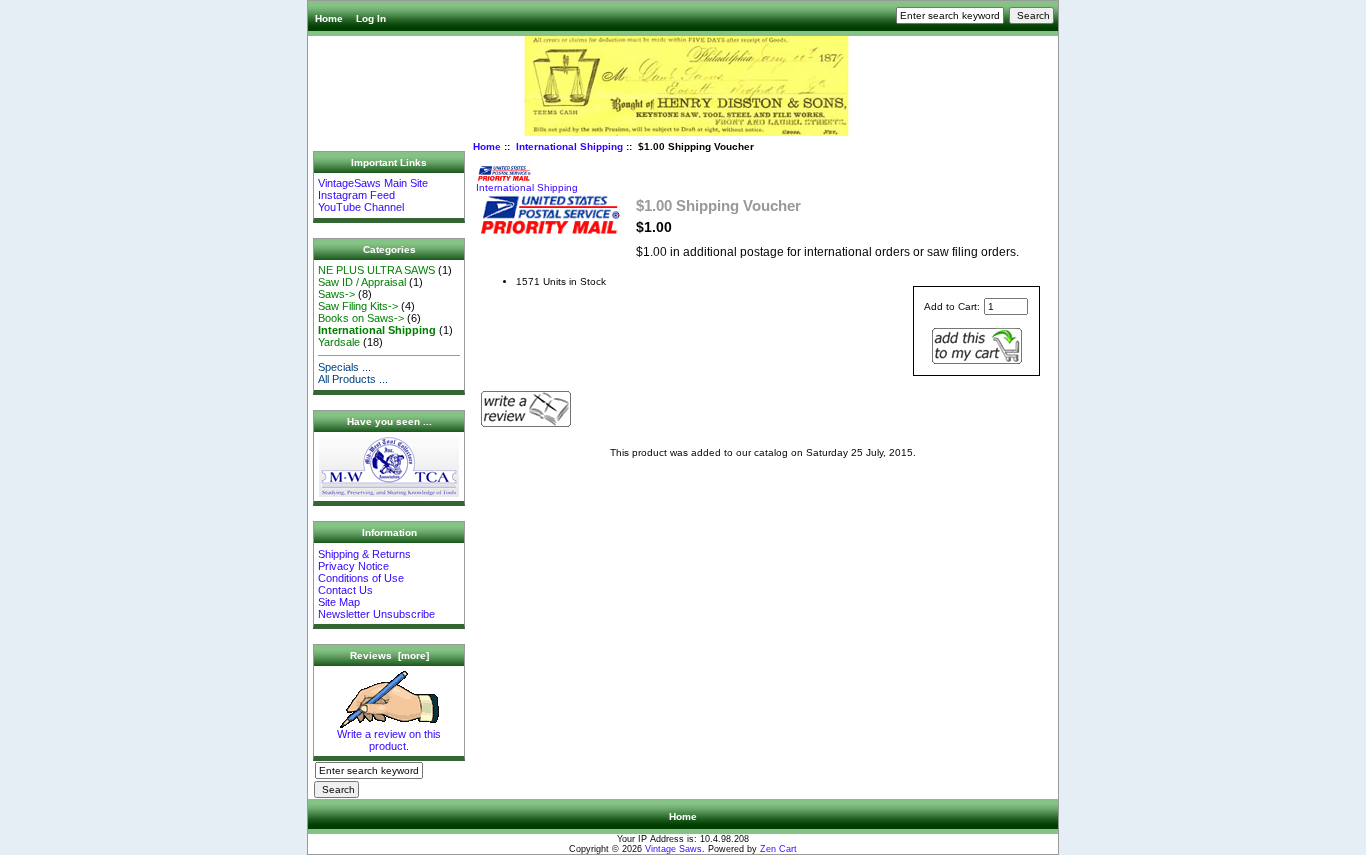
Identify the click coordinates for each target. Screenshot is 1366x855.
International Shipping (569, 146)
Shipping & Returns (364, 554)
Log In (371, 18)
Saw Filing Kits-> (358, 306)
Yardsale (339, 342)
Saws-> (336, 294)
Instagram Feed (356, 195)
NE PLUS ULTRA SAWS (376, 270)
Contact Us (345, 590)
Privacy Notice (353, 566)
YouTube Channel (361, 207)
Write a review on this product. (389, 740)
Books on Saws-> (361, 318)
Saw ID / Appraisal (362, 282)
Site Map (339, 602)
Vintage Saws (673, 849)
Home (329, 18)
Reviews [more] (389, 655)
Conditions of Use (361, 578)
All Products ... (353, 379)
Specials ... (344, 367)
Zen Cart (778, 849)
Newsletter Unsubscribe (376, 614)
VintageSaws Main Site (373, 183)
